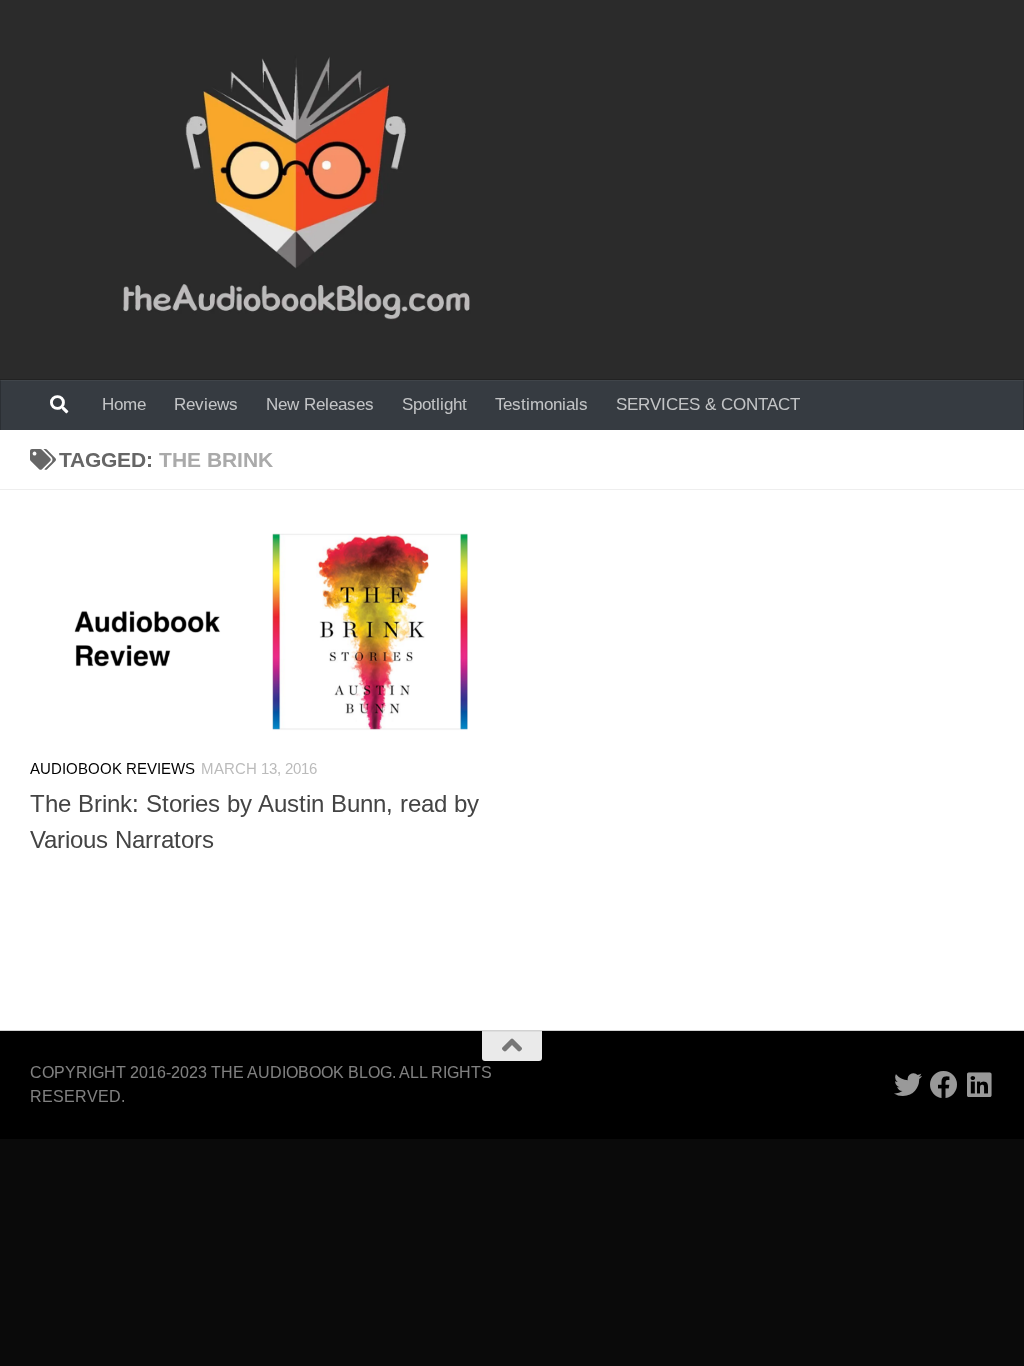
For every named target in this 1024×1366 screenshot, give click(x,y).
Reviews (206, 404)
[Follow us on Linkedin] (980, 1085)
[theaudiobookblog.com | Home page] (296, 190)
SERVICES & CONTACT (708, 404)
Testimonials (541, 404)
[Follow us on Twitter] (908, 1085)
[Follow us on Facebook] (944, 1085)
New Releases (320, 404)
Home (124, 404)
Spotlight (434, 404)
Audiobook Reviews (112, 769)
